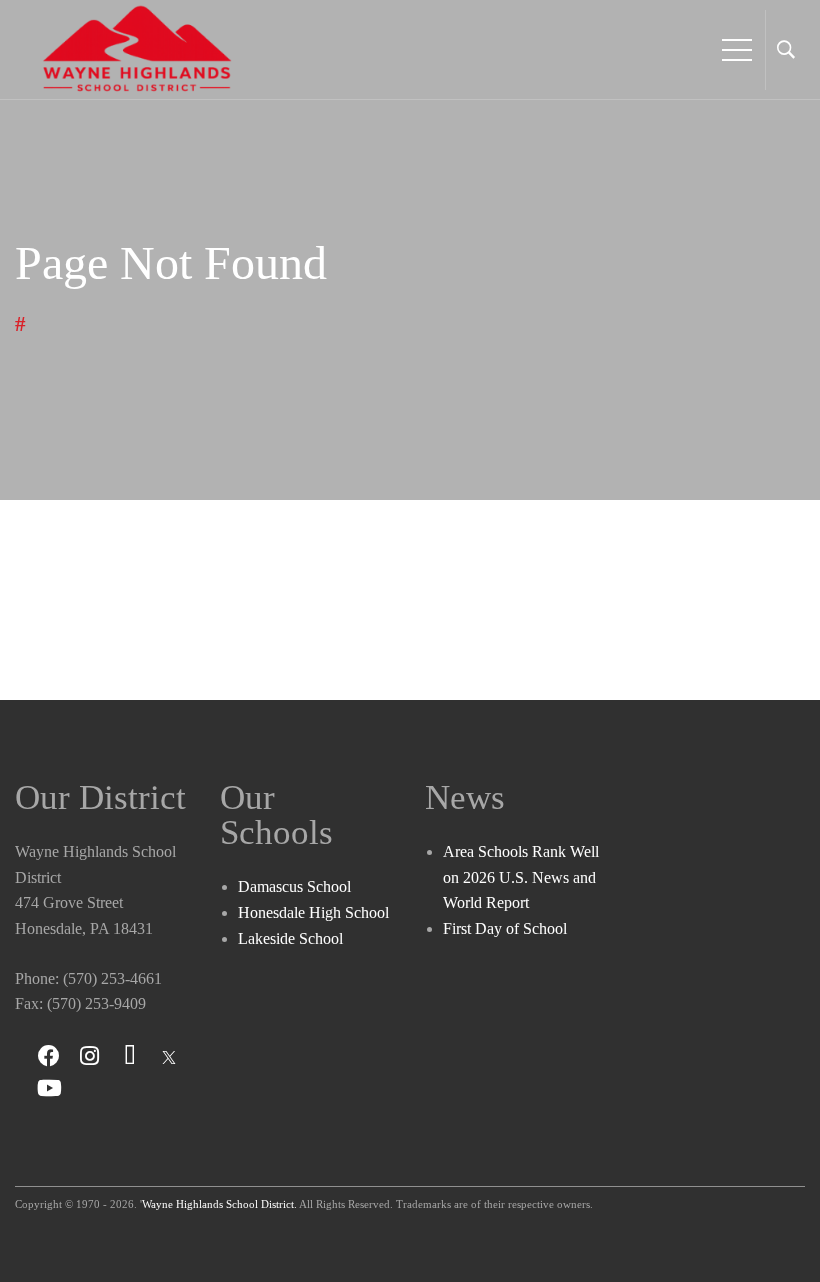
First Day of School (505, 928)
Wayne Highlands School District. (219, 1204)
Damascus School (294, 886)
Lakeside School (290, 938)
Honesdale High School (313, 912)
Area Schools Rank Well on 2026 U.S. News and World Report (521, 877)
